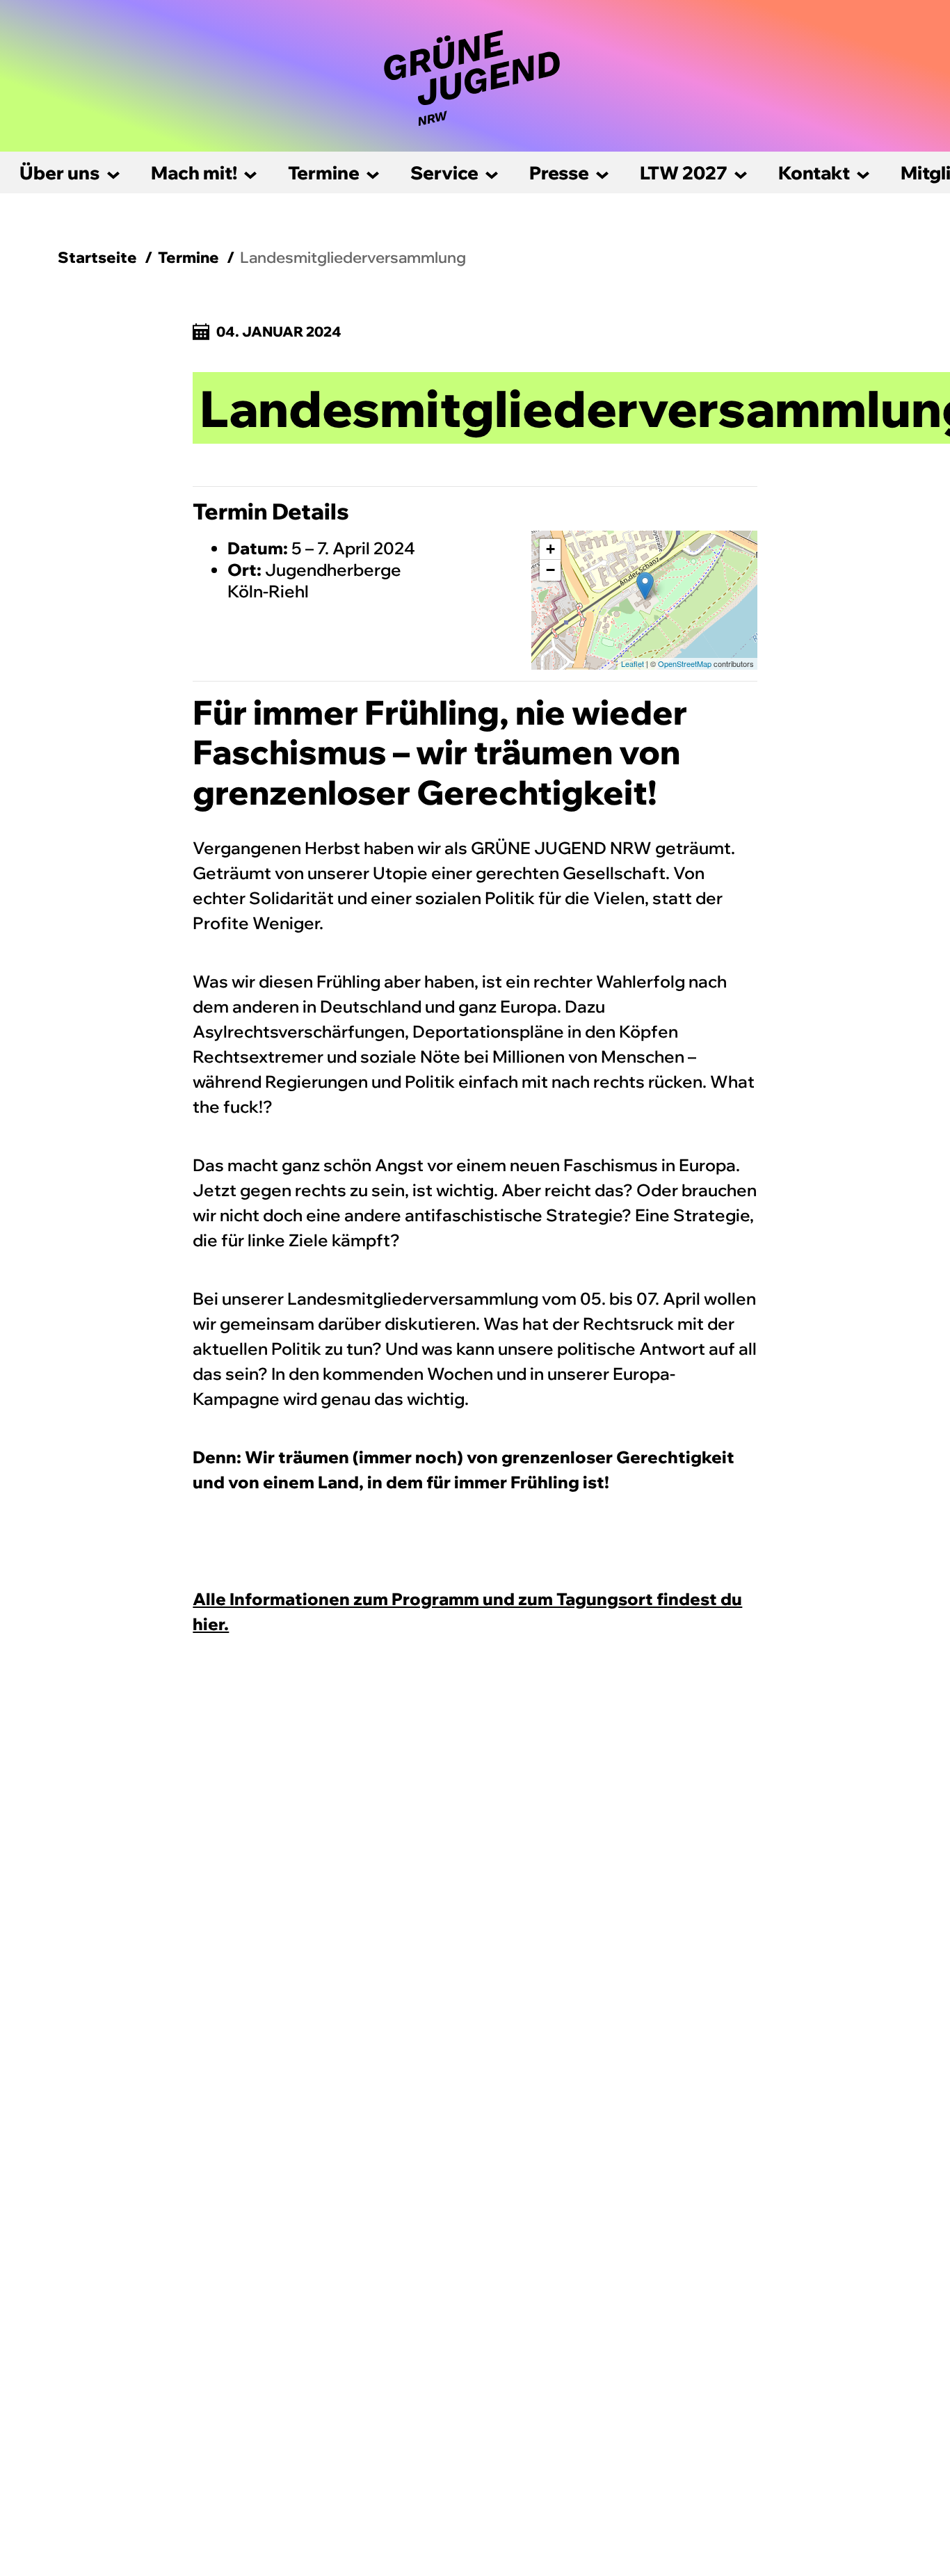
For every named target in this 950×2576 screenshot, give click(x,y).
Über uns (60, 173)
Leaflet (633, 663)
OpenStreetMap (685, 663)
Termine (324, 173)
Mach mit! (194, 173)
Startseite (97, 257)
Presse (559, 173)
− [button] (550, 570)
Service (444, 173)
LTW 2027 (684, 173)
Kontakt (814, 173)
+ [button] (550, 549)
